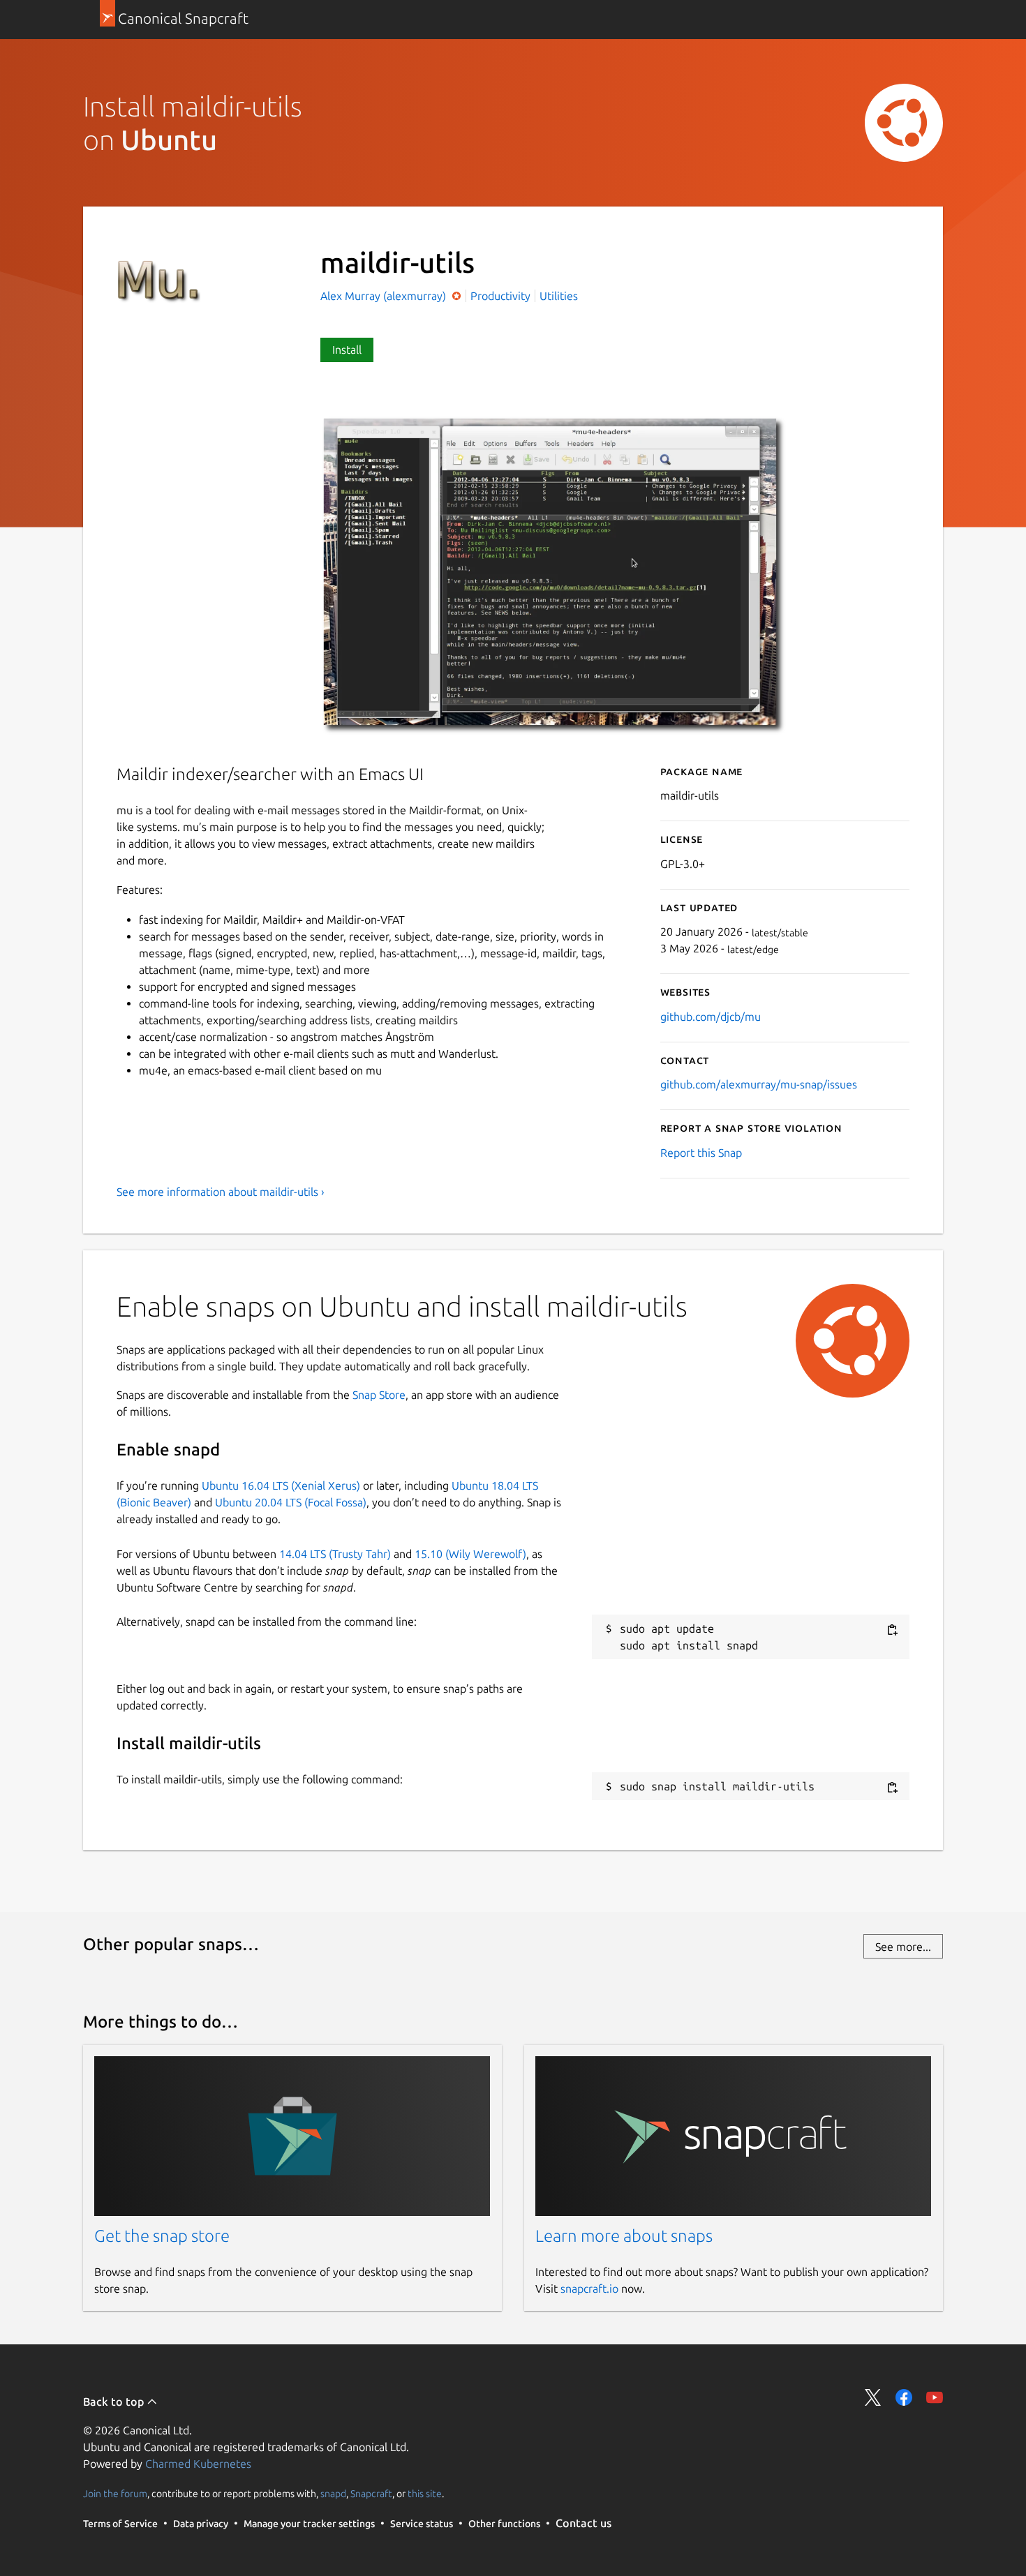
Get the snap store (162, 2236)
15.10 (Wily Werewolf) (470, 1554)
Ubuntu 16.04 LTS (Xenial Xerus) (281, 1485)
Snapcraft (371, 2494)
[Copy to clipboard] (892, 1630)
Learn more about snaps (624, 2236)
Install (347, 350)
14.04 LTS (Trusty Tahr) (335, 1554)
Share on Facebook (904, 2397)
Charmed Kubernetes (198, 2464)
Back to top (115, 2402)
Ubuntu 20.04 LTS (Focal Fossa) (291, 1502)
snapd (333, 2494)
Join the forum (115, 2494)
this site (425, 2494)
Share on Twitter (873, 2397)
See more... (903, 1947)
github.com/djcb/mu (711, 1017)
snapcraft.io (589, 2289)
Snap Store (379, 1395)
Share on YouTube (935, 2397)
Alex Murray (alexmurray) (385, 296)
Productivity (500, 296)
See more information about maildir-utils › (221, 1192)
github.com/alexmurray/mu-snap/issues (759, 1084)
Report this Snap (701, 1153)
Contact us (583, 2523)
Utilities (559, 296)
